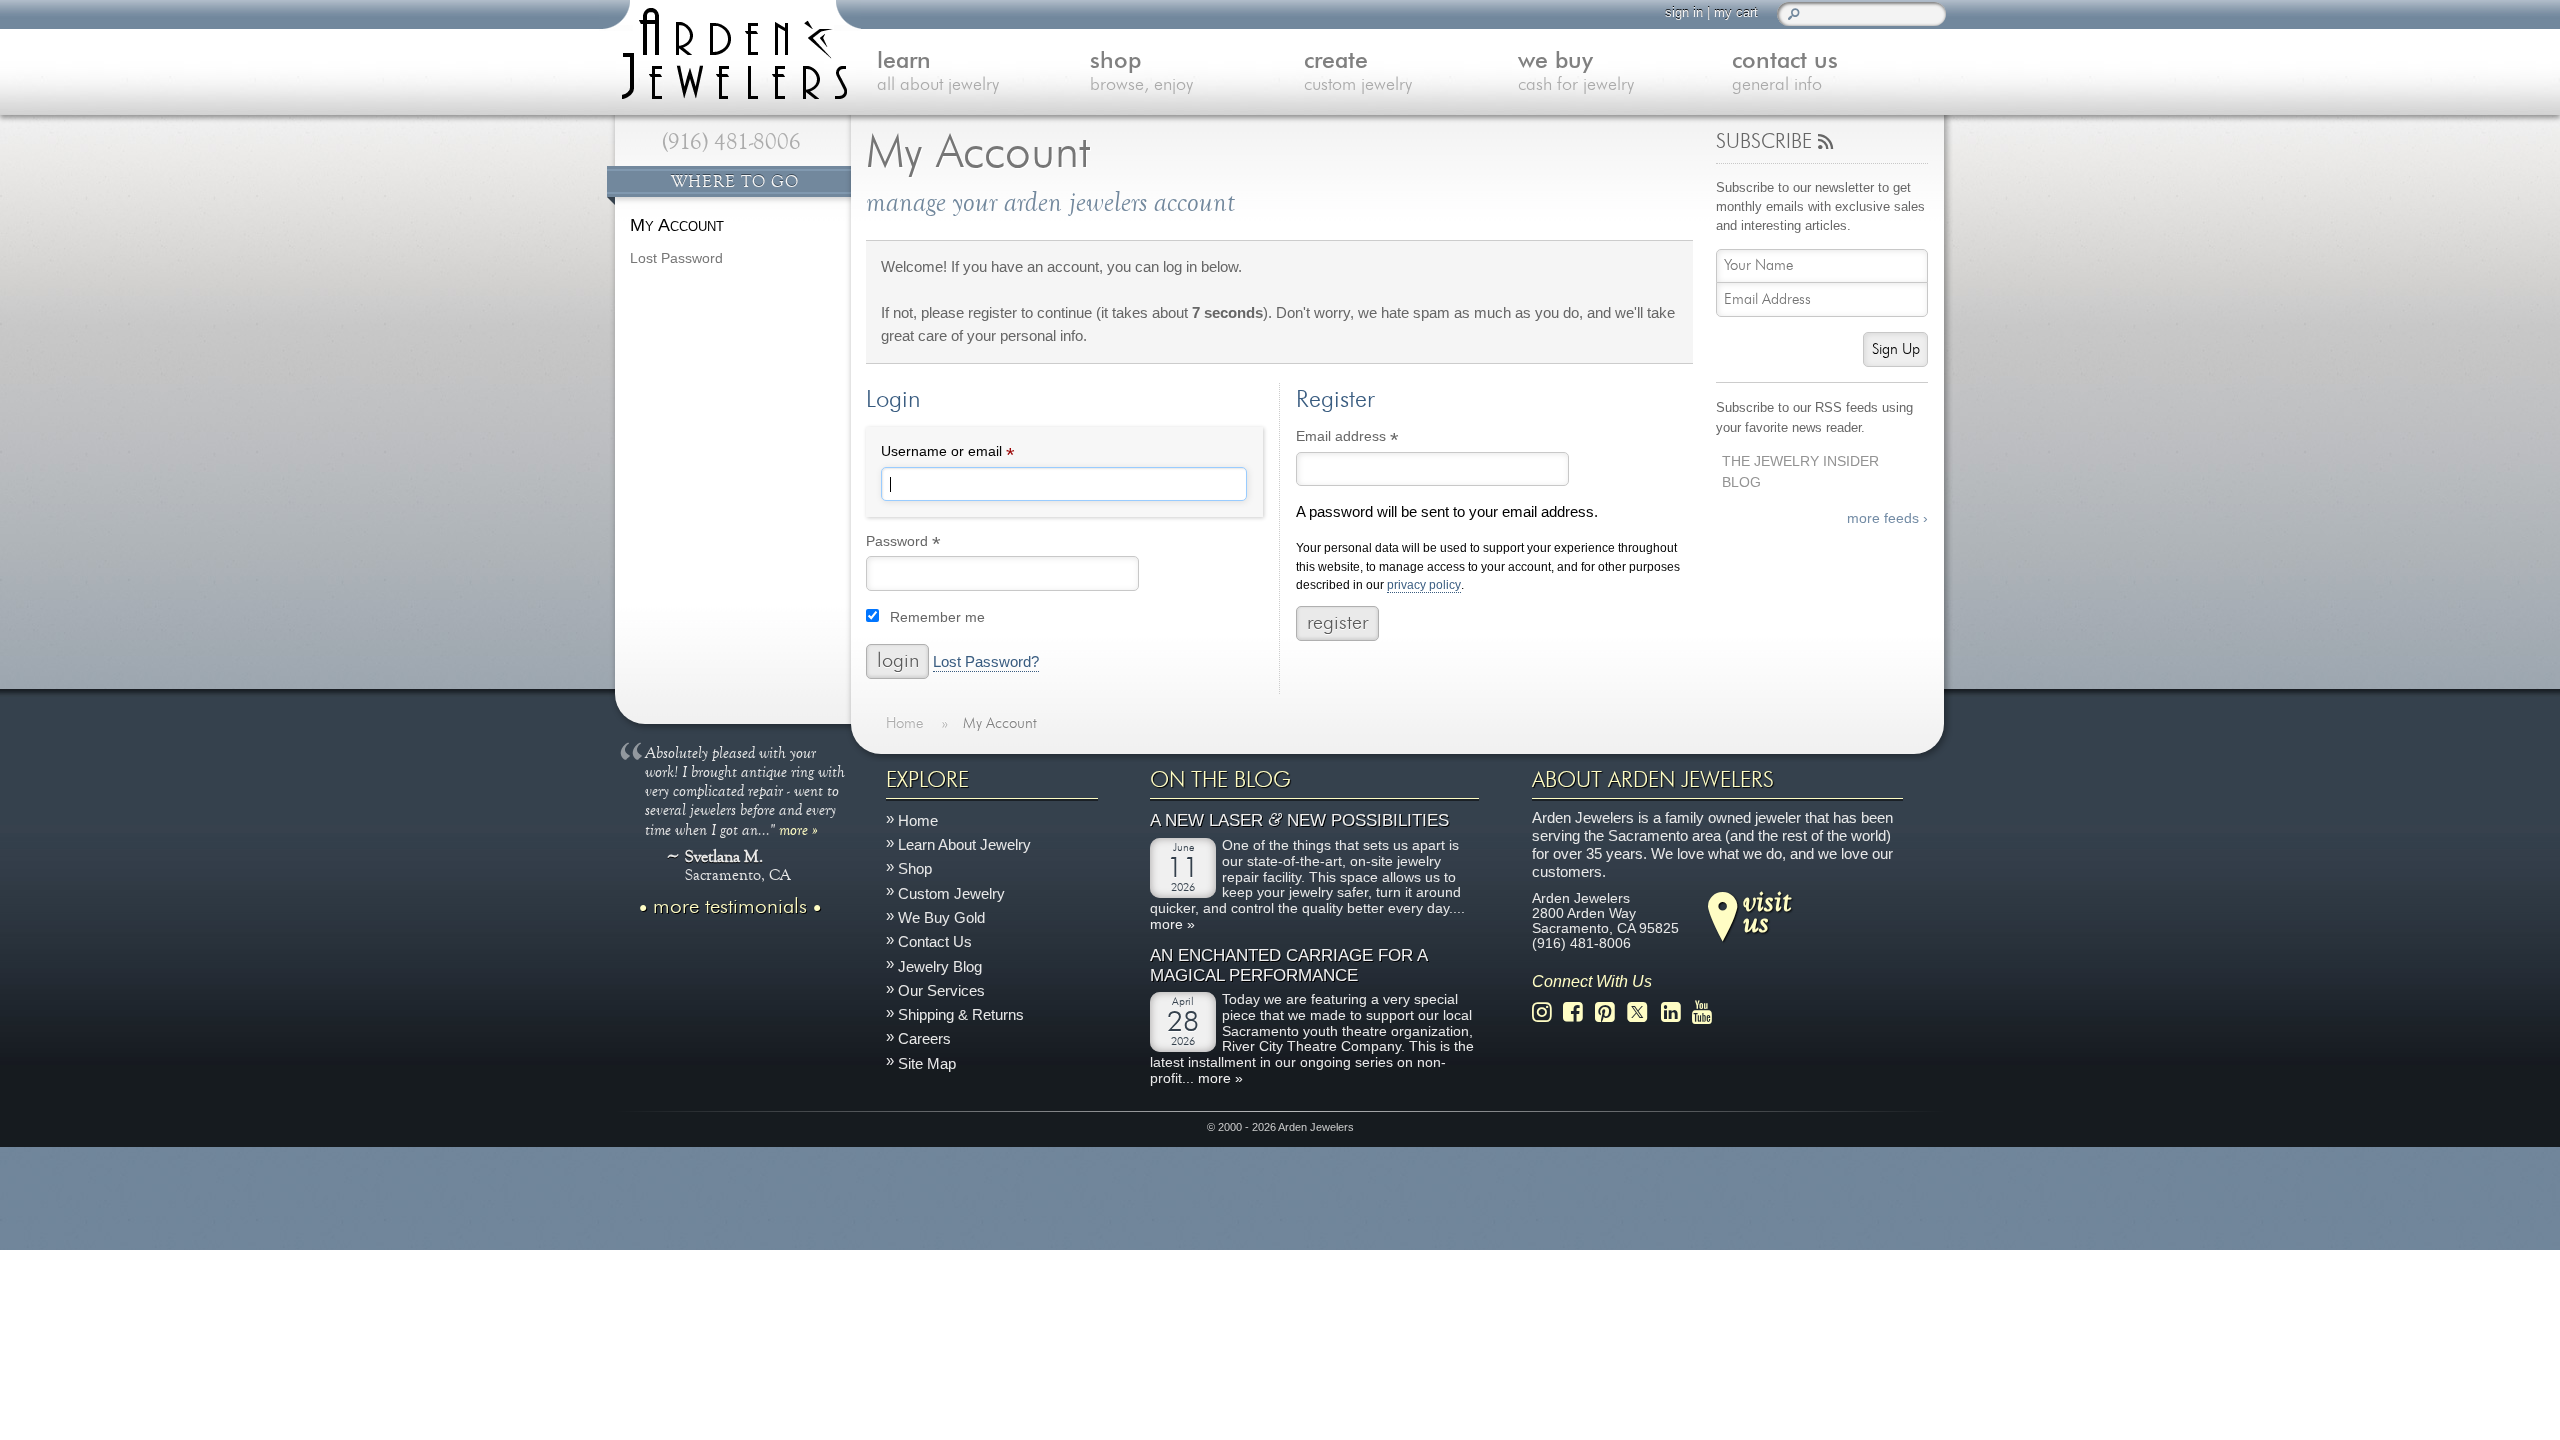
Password (932, 544)
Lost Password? (986, 662)
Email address (1376, 439)
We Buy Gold (941, 917)
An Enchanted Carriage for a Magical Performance (1288, 965)
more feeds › (1887, 518)
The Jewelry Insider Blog (1800, 472)
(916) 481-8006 (731, 142)
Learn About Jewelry (964, 844)
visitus (1767, 911)
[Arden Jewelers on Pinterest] (1610, 1012)
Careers (924, 1039)
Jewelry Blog (940, 966)
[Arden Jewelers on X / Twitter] (1643, 1012)
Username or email (976, 454)
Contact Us (935, 942)
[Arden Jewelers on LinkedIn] (1676, 1012)
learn (938, 72)
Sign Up (1896, 349)
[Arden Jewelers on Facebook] (1578, 1012)
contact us (1785, 72)
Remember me (937, 617)
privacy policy (1424, 585)
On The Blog (1220, 780)
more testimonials (730, 907)
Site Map (927, 1063)
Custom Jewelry (951, 893)
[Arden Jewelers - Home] (730, 50)
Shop (915, 869)
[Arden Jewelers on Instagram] (1547, 1012)
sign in (1684, 12)
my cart (1736, 12)
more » (798, 829)
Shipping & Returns (961, 1014)
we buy (1576, 72)
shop (1141, 72)
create (1358, 72)
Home (918, 820)
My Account (677, 224)
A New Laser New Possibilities (1299, 821)
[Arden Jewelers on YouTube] (1707, 1012)
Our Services (941, 990)
